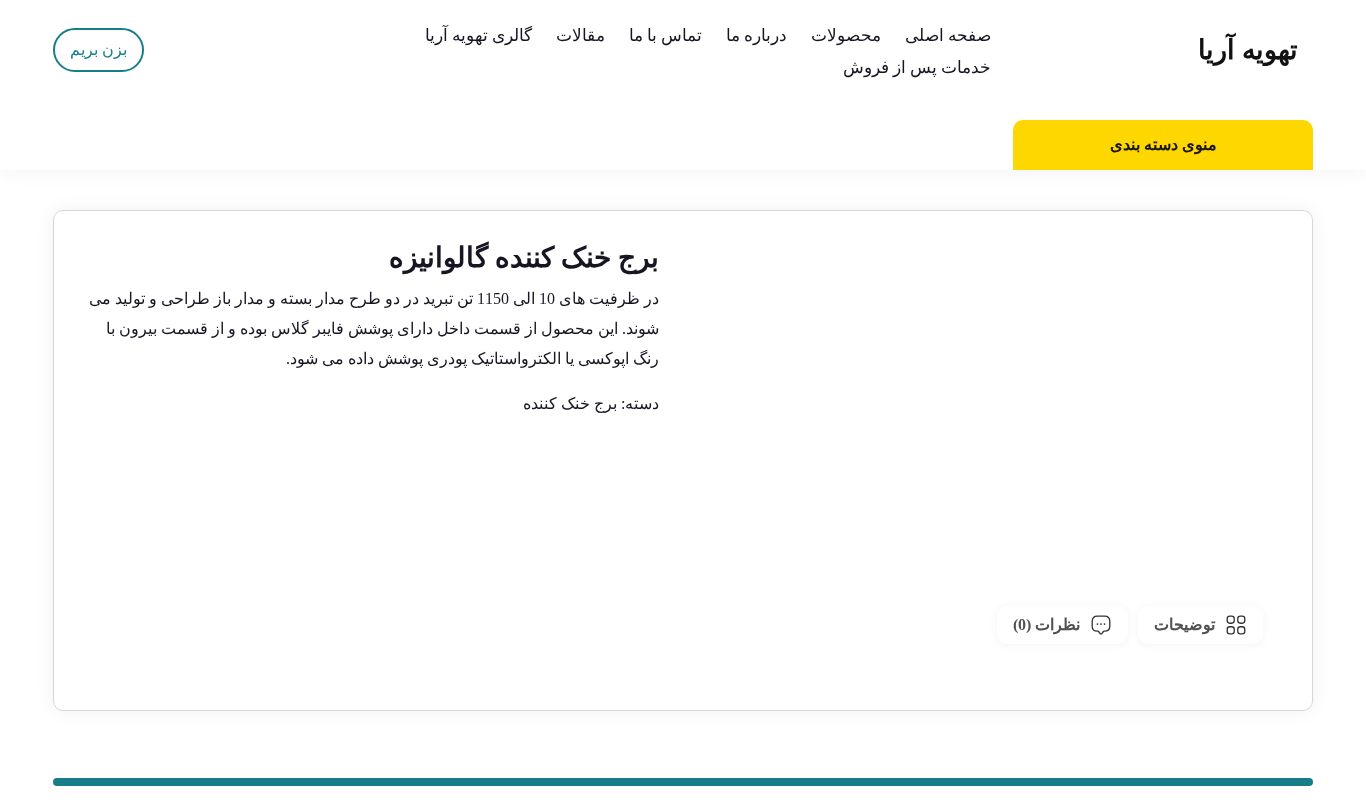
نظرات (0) (1046, 624)
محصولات (846, 35)
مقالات (580, 35)
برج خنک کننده (570, 403)
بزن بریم (98, 49)
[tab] (1200, 625)
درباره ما (756, 35)
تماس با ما (665, 35)
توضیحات (1184, 624)
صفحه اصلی (948, 35)
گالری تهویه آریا (478, 35)
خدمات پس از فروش (917, 67)
